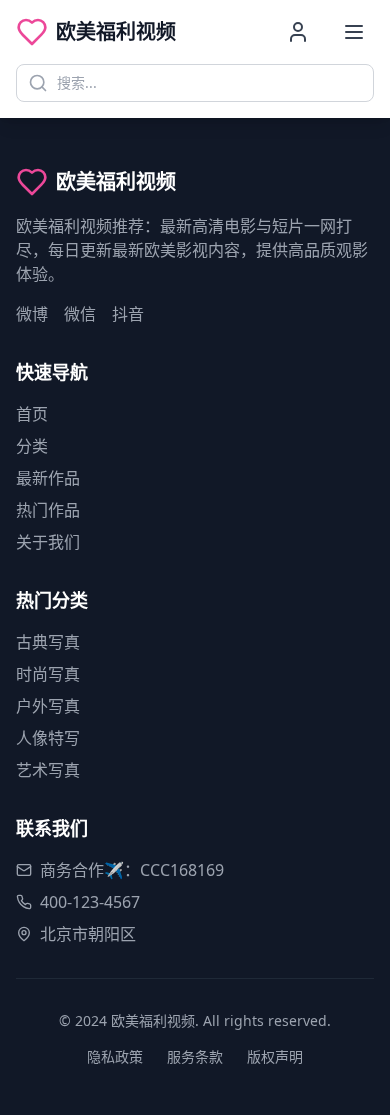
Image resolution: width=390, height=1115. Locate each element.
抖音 (128, 314)
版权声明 (275, 1056)
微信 (80, 314)
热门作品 (48, 510)
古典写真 (48, 642)
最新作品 (48, 478)
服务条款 (195, 1056)
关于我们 (48, 542)
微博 (32, 314)
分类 (32, 446)
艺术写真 (48, 770)
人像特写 (48, 738)
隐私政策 (115, 1056)
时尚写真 (48, 674)
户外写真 (48, 706)
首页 (32, 414)
